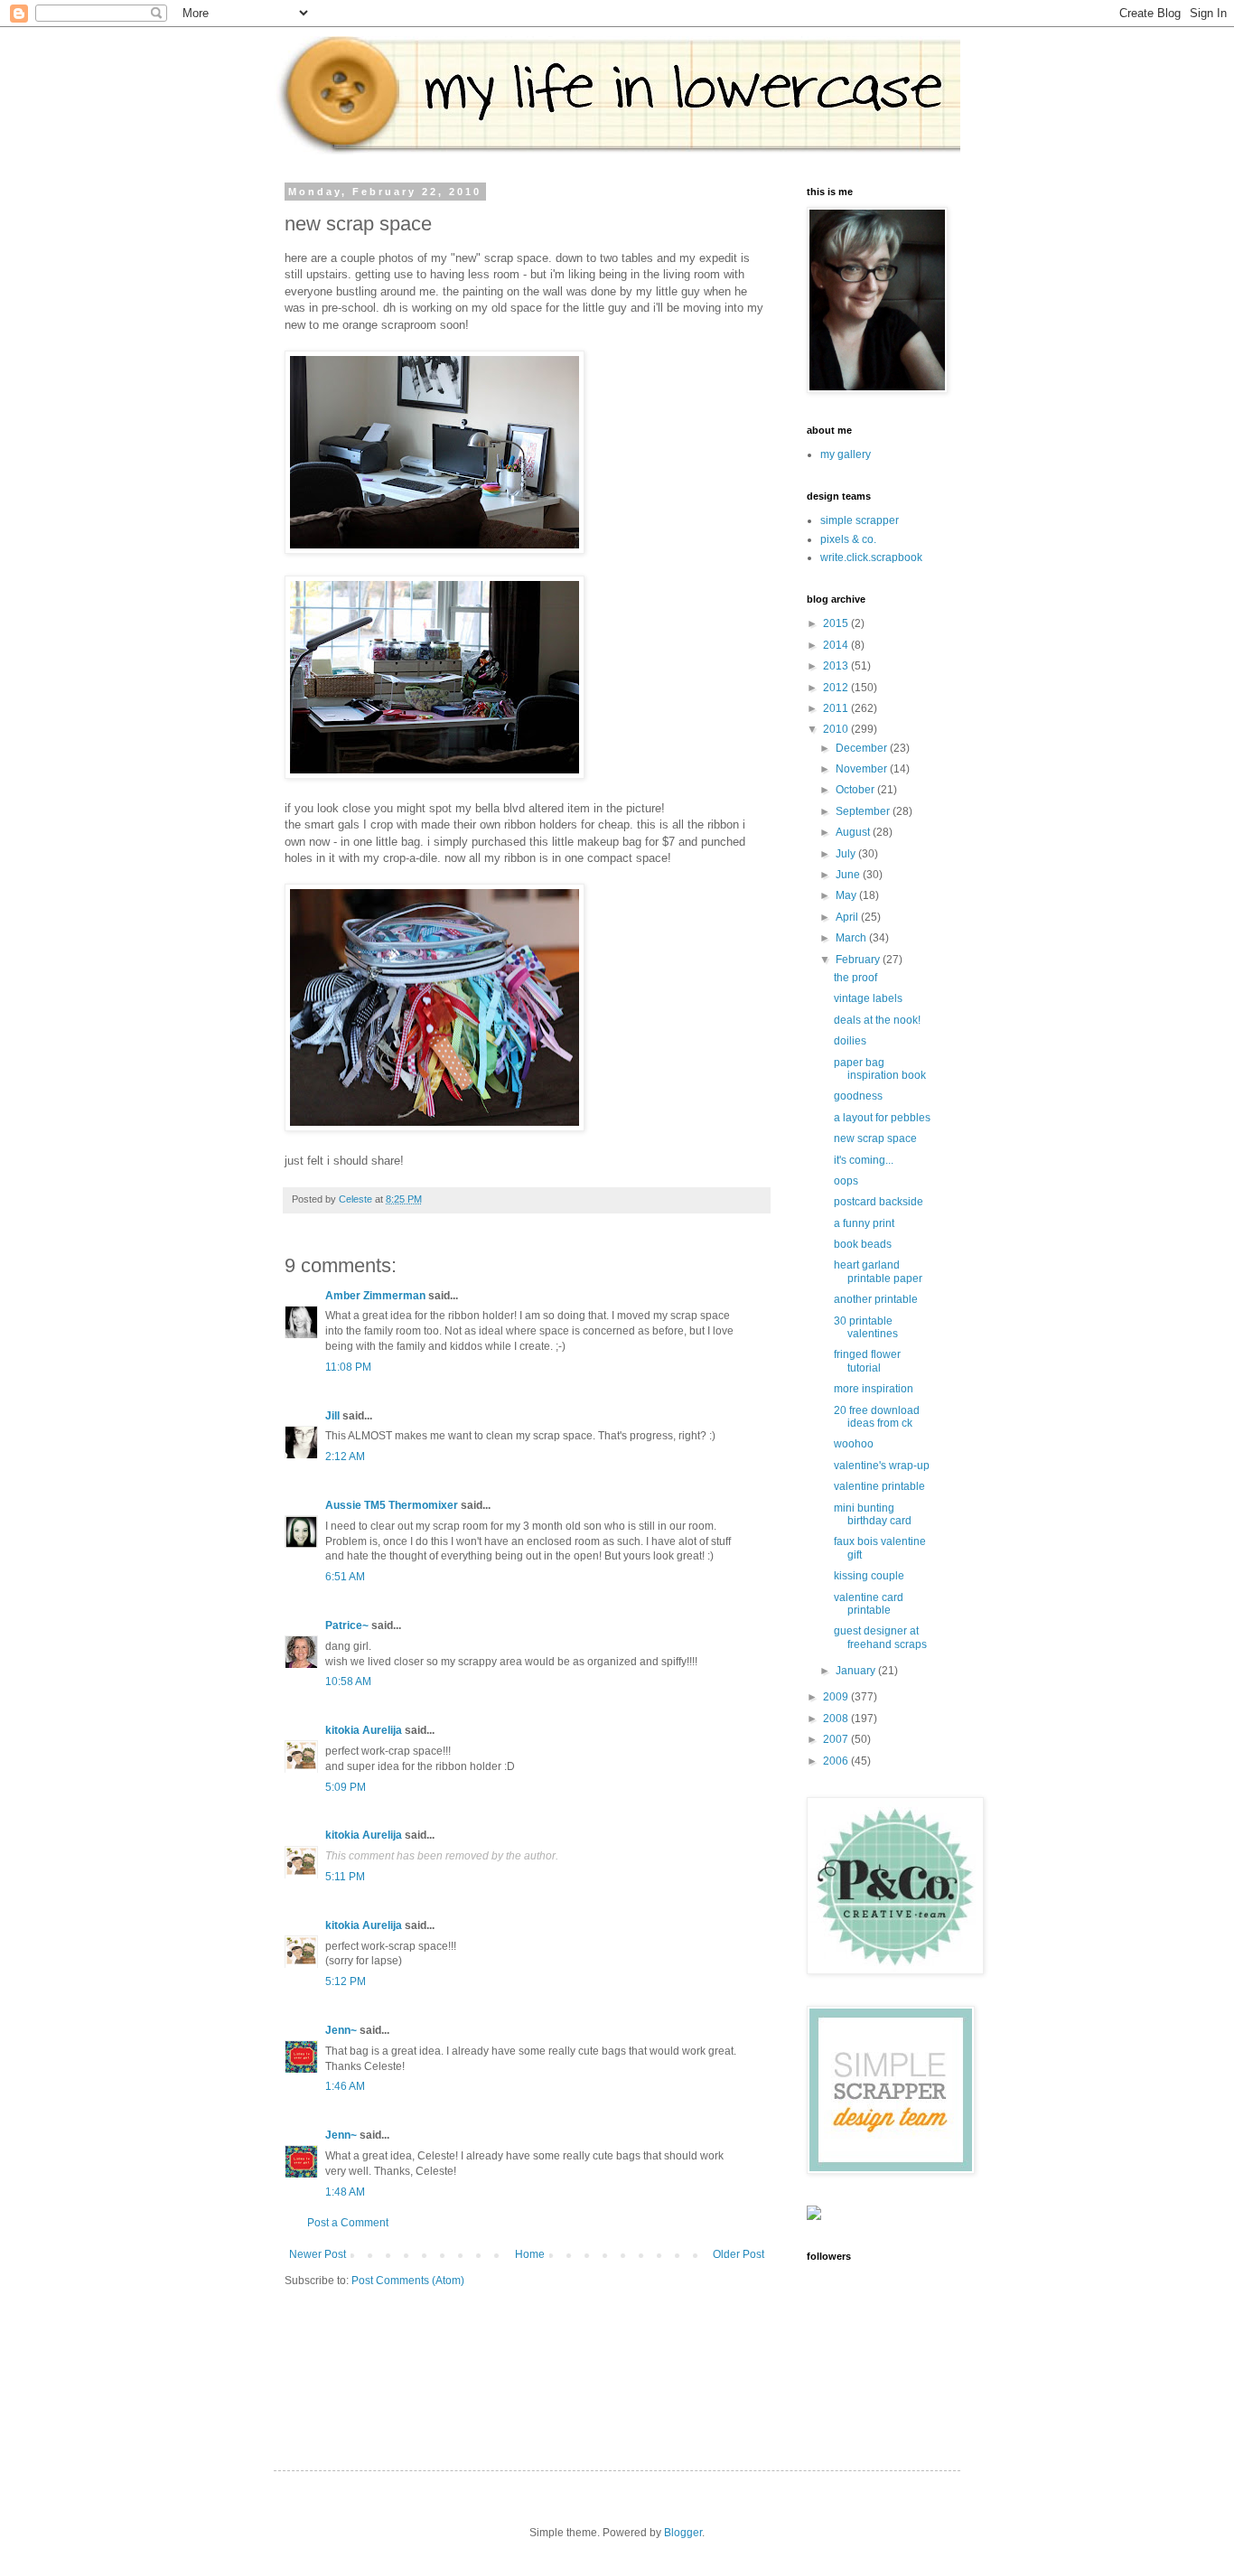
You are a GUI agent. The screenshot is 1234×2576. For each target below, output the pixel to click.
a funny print (864, 1223)
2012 (837, 688)
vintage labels (868, 998)
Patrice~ (347, 1625)
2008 (837, 1719)
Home (530, 2254)
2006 (837, 1761)
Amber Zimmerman (375, 1296)
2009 (837, 1697)
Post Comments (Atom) (408, 2281)
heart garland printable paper (878, 1271)
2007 (837, 1739)
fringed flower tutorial (867, 1361)
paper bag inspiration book (880, 1069)
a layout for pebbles (882, 1118)
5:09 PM (346, 1787)
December (863, 748)
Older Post (739, 2254)
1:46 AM (345, 2086)
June (849, 875)
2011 (837, 708)
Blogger (683, 2533)
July (847, 854)
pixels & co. (848, 539)
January (857, 1671)
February (859, 960)
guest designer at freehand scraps (880, 1637)
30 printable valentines (866, 1327)
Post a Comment (348, 2223)
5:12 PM (346, 1981)
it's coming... (864, 1160)
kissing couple (869, 1576)
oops (846, 1181)
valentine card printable (869, 1604)
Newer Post (318, 2254)
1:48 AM (345, 2192)
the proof (855, 978)
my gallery (846, 454)
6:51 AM (345, 1577)
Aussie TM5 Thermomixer (392, 1505)
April (848, 917)
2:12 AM (345, 1457)
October (856, 790)
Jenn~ (341, 2030)
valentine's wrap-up (882, 1466)
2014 (837, 645)
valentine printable (879, 1486)
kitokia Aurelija (364, 1730)
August (854, 832)
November (863, 769)
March (852, 938)
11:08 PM (348, 1367)
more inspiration (874, 1389)
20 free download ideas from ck (877, 1417)
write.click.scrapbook (871, 557)
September (864, 811)
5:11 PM (345, 1877)
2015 (837, 623)
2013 (837, 666)
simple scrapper (860, 520)
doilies (850, 1041)
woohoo (854, 1444)
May (847, 895)
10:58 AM (348, 1681)
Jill (332, 1416)
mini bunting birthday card (873, 1514)
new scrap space (875, 1138)
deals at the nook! (877, 1020)
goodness (858, 1096)
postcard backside (879, 1202)
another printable (876, 1299)
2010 (837, 729)
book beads (863, 1244)
